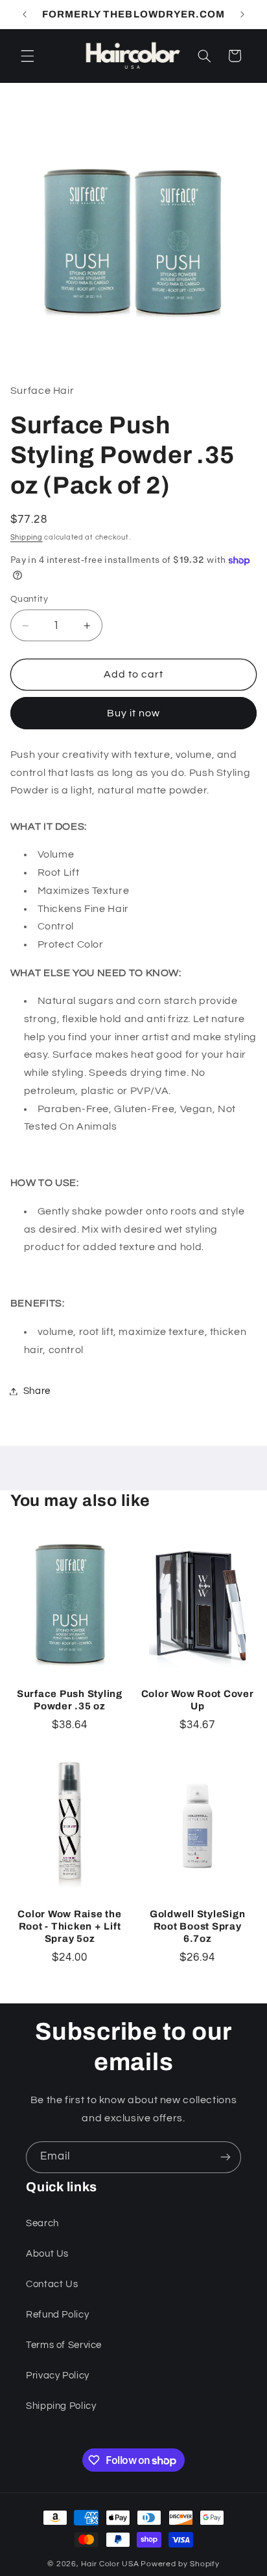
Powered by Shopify (180, 2564)
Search (42, 2223)
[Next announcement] (242, 14)
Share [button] (37, 1391)
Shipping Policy (61, 2406)
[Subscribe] (226, 2157)
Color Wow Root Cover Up (198, 1700)
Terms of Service (64, 2345)
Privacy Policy (58, 2376)
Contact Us (52, 2284)
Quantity (29, 599)
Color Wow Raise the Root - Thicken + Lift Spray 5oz (69, 1926)
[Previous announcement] (25, 14)
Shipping (27, 537)
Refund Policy (57, 2315)
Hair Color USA (110, 2564)
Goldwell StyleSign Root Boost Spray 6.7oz (198, 1926)
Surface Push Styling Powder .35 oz (70, 1700)
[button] (27, 56)
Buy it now (134, 713)
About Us (47, 2254)
